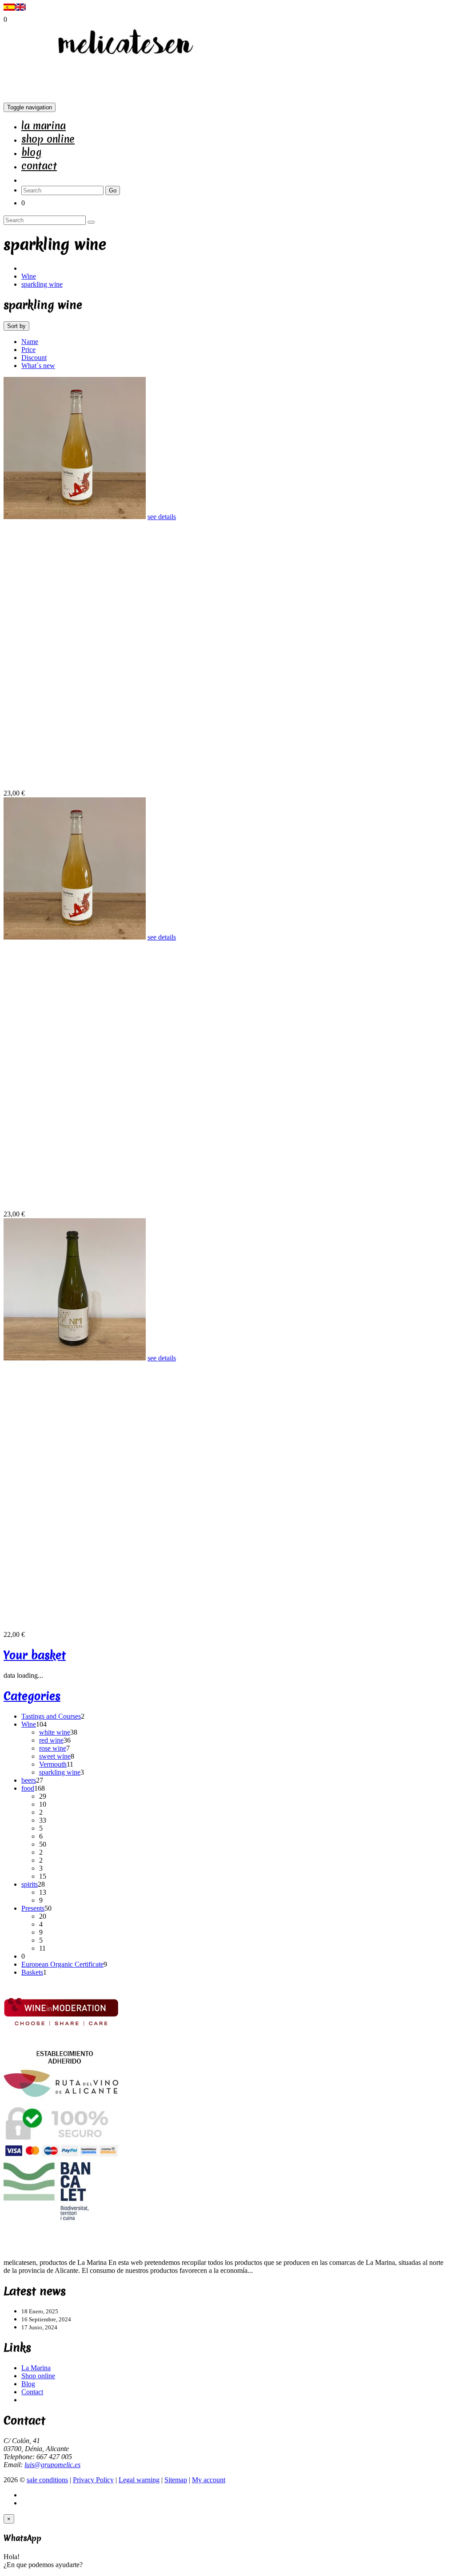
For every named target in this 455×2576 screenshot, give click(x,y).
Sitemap (176, 2480)
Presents (33, 1908)
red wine (51, 1740)
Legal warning (139, 2480)
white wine (55, 1732)
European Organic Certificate (62, 1964)
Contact (39, 166)
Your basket (35, 1655)
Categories (32, 1696)
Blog (31, 152)
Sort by (16, 326)
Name (30, 342)
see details (162, 517)
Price (28, 350)
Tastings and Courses (51, 1716)
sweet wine (55, 1756)
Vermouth (53, 1764)
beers (29, 1780)
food (28, 1788)
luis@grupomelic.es (52, 2465)
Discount (34, 358)
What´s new (38, 366)
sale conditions (47, 2480)
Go (113, 190)
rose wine (53, 1748)
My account (209, 2480)
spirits (30, 1884)
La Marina (44, 126)
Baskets (32, 1972)
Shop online (48, 139)
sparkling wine (42, 284)
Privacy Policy (93, 2480)
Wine (29, 276)
